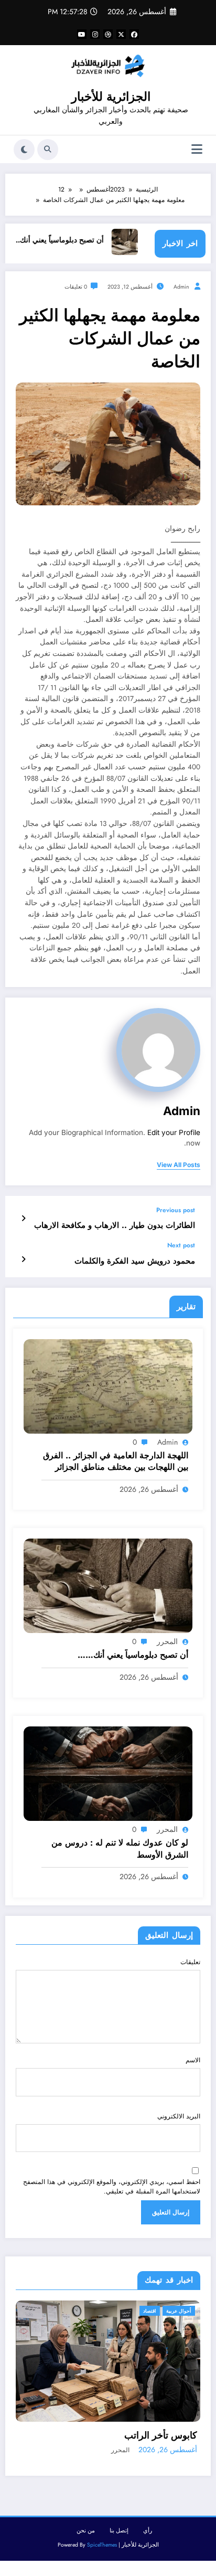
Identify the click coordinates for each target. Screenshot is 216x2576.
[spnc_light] (24, 150)
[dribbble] (108, 34)
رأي (148, 2522)
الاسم (193, 2060)
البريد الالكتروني (179, 2116)
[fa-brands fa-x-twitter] (121, 34)
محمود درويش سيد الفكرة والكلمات (135, 1261)
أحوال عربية (193, 2311)
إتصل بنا (119, 2522)
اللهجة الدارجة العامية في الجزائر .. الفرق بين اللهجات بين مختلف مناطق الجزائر (116, 1461)
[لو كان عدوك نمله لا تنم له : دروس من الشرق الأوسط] (108, 1773)
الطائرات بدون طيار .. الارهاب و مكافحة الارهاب (115, 1226)
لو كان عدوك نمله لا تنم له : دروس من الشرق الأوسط (120, 1849)
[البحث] (48, 150)
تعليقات (190, 1962)
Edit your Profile (174, 1132)
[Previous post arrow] (23, 1218)
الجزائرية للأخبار (111, 97)
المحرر (167, 1641)
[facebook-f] (134, 34)
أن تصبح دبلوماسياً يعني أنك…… (78, 240)
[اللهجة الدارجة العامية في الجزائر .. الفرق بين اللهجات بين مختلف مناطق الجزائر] (108, 1386)
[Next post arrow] (23, 1259)
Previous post (176, 1210)
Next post (181, 1245)
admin (181, 287)
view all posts (179, 1165)
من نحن (86, 2522)
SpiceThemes (102, 2537)
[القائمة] (197, 149)
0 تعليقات (76, 287)
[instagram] (95, 34)
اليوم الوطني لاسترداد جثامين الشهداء (140, 2428)
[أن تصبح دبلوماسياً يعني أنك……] (108, 1585)
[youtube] (82, 34)
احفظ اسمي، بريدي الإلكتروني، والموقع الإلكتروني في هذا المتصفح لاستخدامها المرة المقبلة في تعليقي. (112, 2187)
